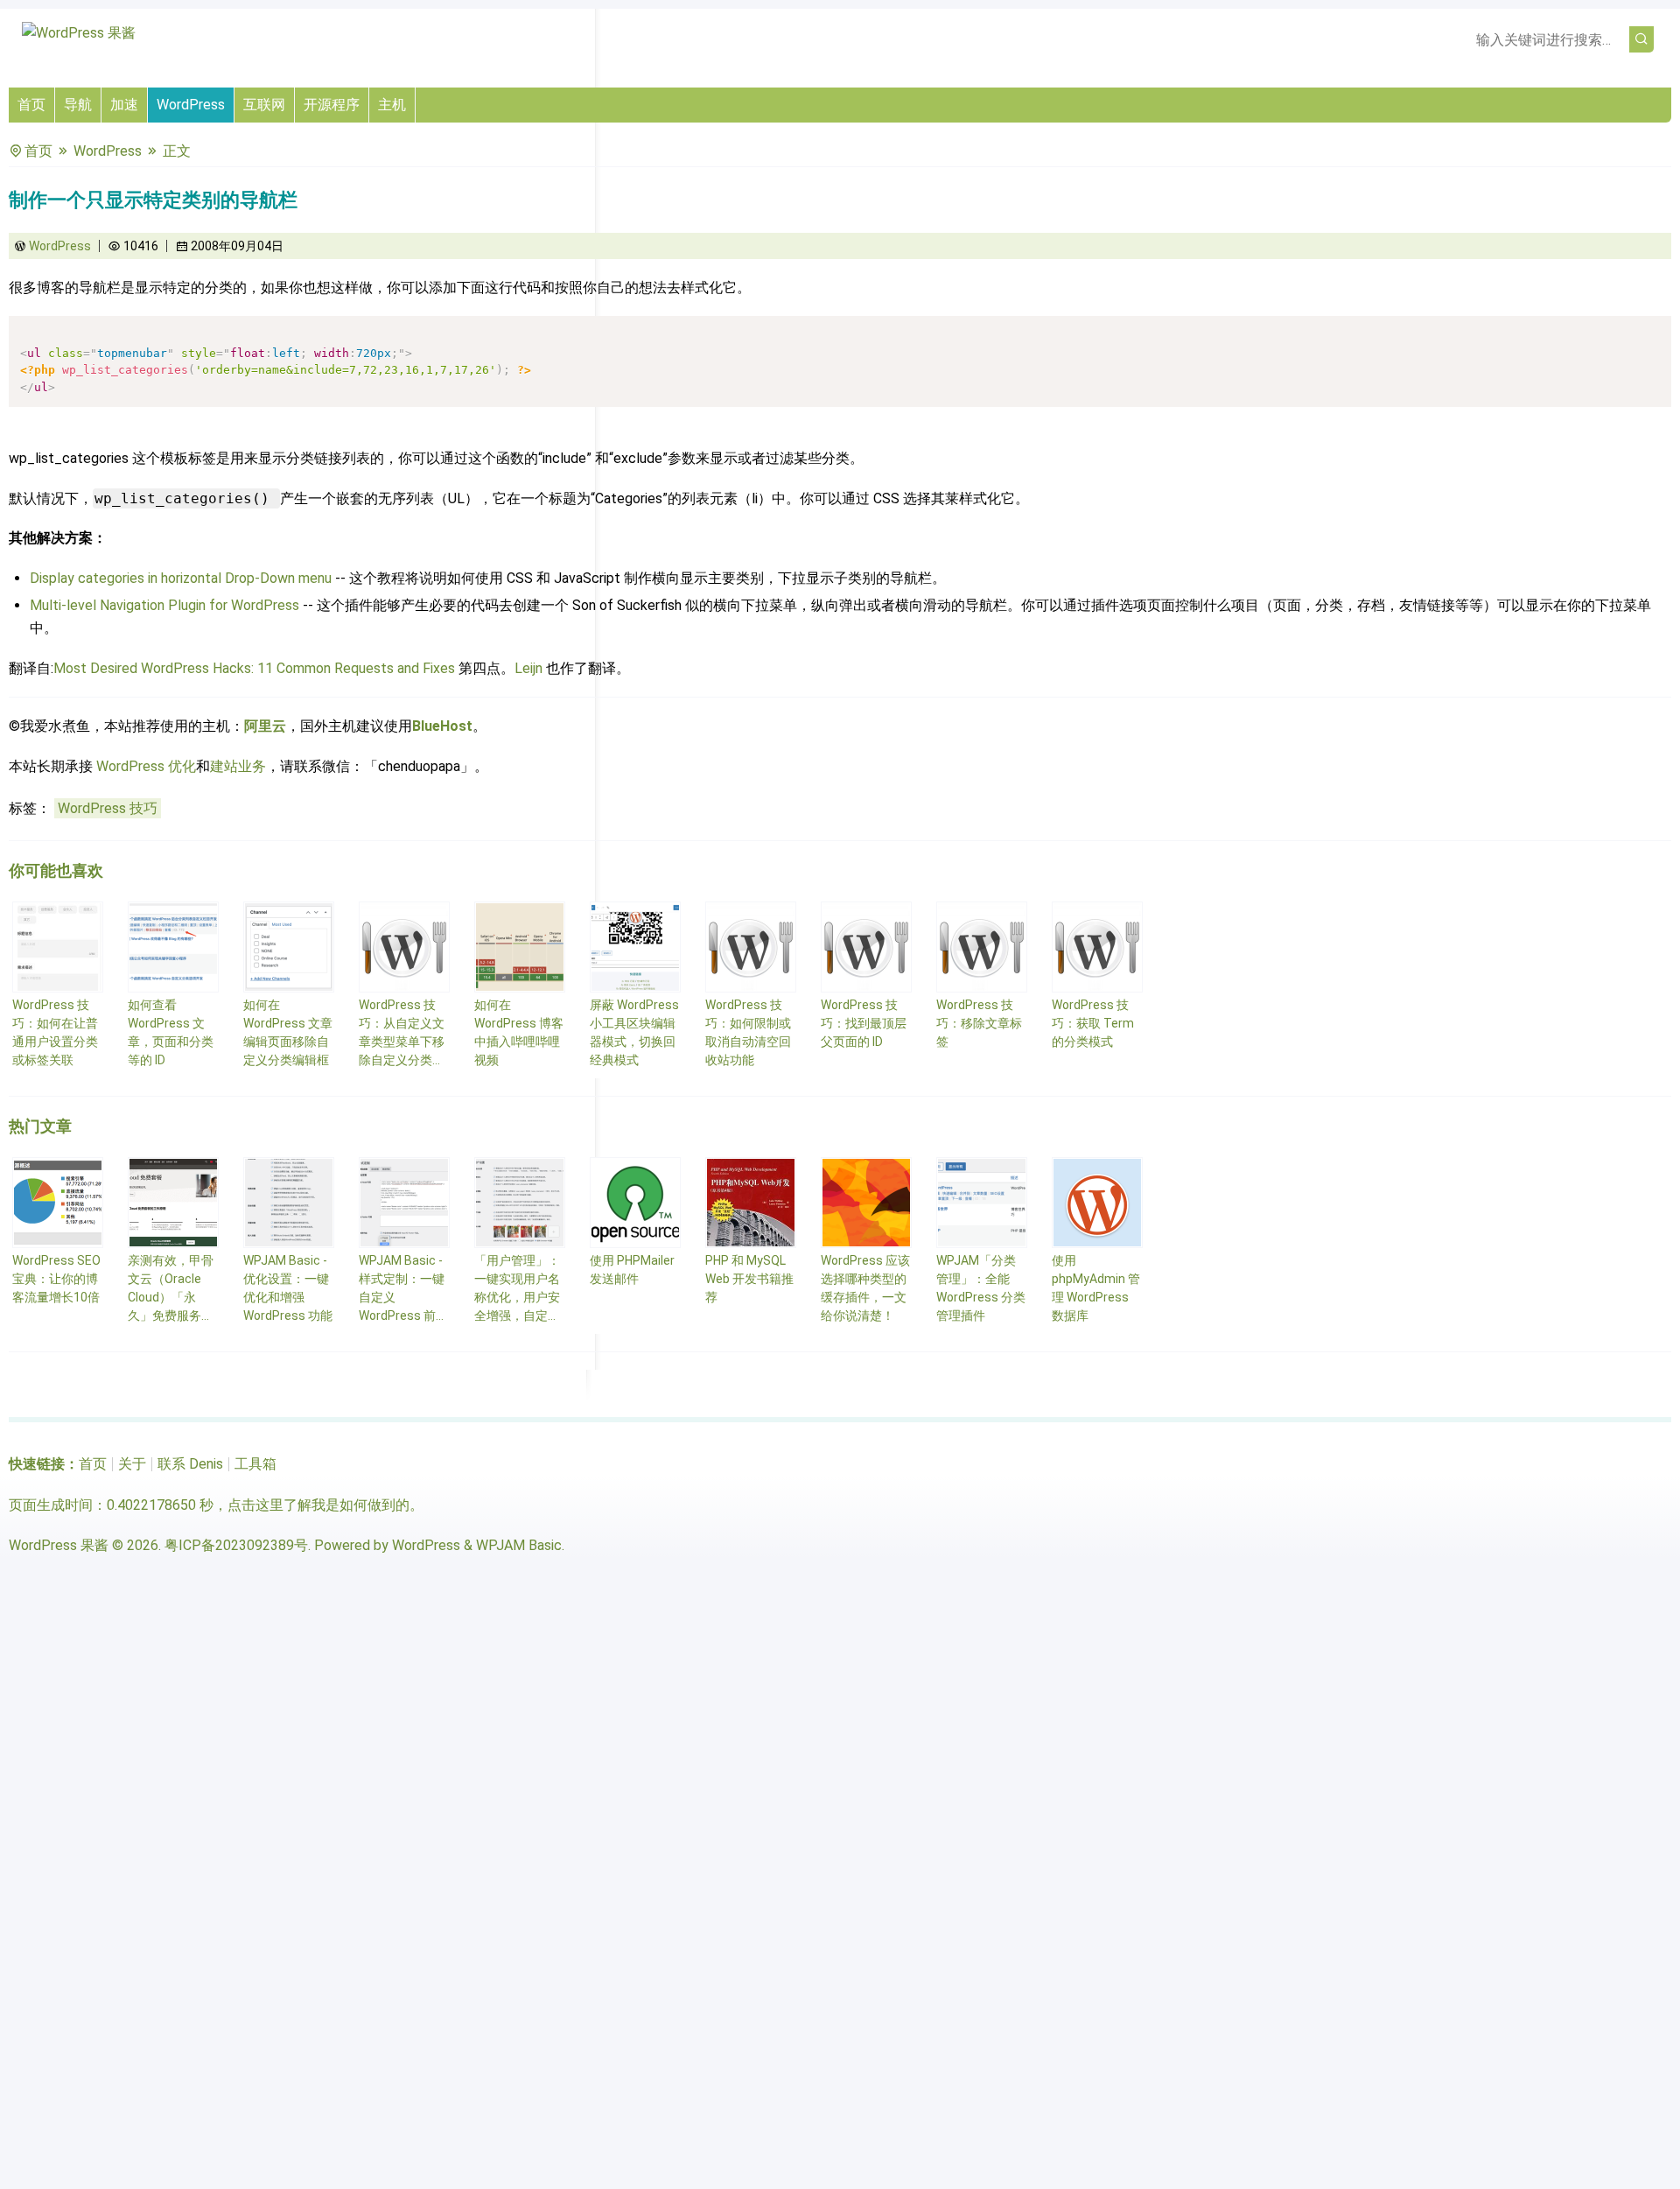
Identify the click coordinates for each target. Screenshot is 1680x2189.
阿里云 (265, 726)
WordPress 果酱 (59, 1545)
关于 (132, 1464)
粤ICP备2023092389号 (236, 1545)
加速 (124, 105)
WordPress (191, 105)
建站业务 (238, 766)
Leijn (528, 668)
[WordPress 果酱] (79, 33)
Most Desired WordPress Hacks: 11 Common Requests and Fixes (254, 668)
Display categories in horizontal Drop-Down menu (181, 578)
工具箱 (255, 1464)
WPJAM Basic (519, 1545)
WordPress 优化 (146, 766)
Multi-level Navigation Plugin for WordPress (164, 605)
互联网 (264, 105)
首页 (31, 105)
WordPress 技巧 (108, 808)
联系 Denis (190, 1464)
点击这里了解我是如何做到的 (318, 1505)
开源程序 (332, 105)
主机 (392, 105)
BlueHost (442, 726)
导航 (78, 105)
